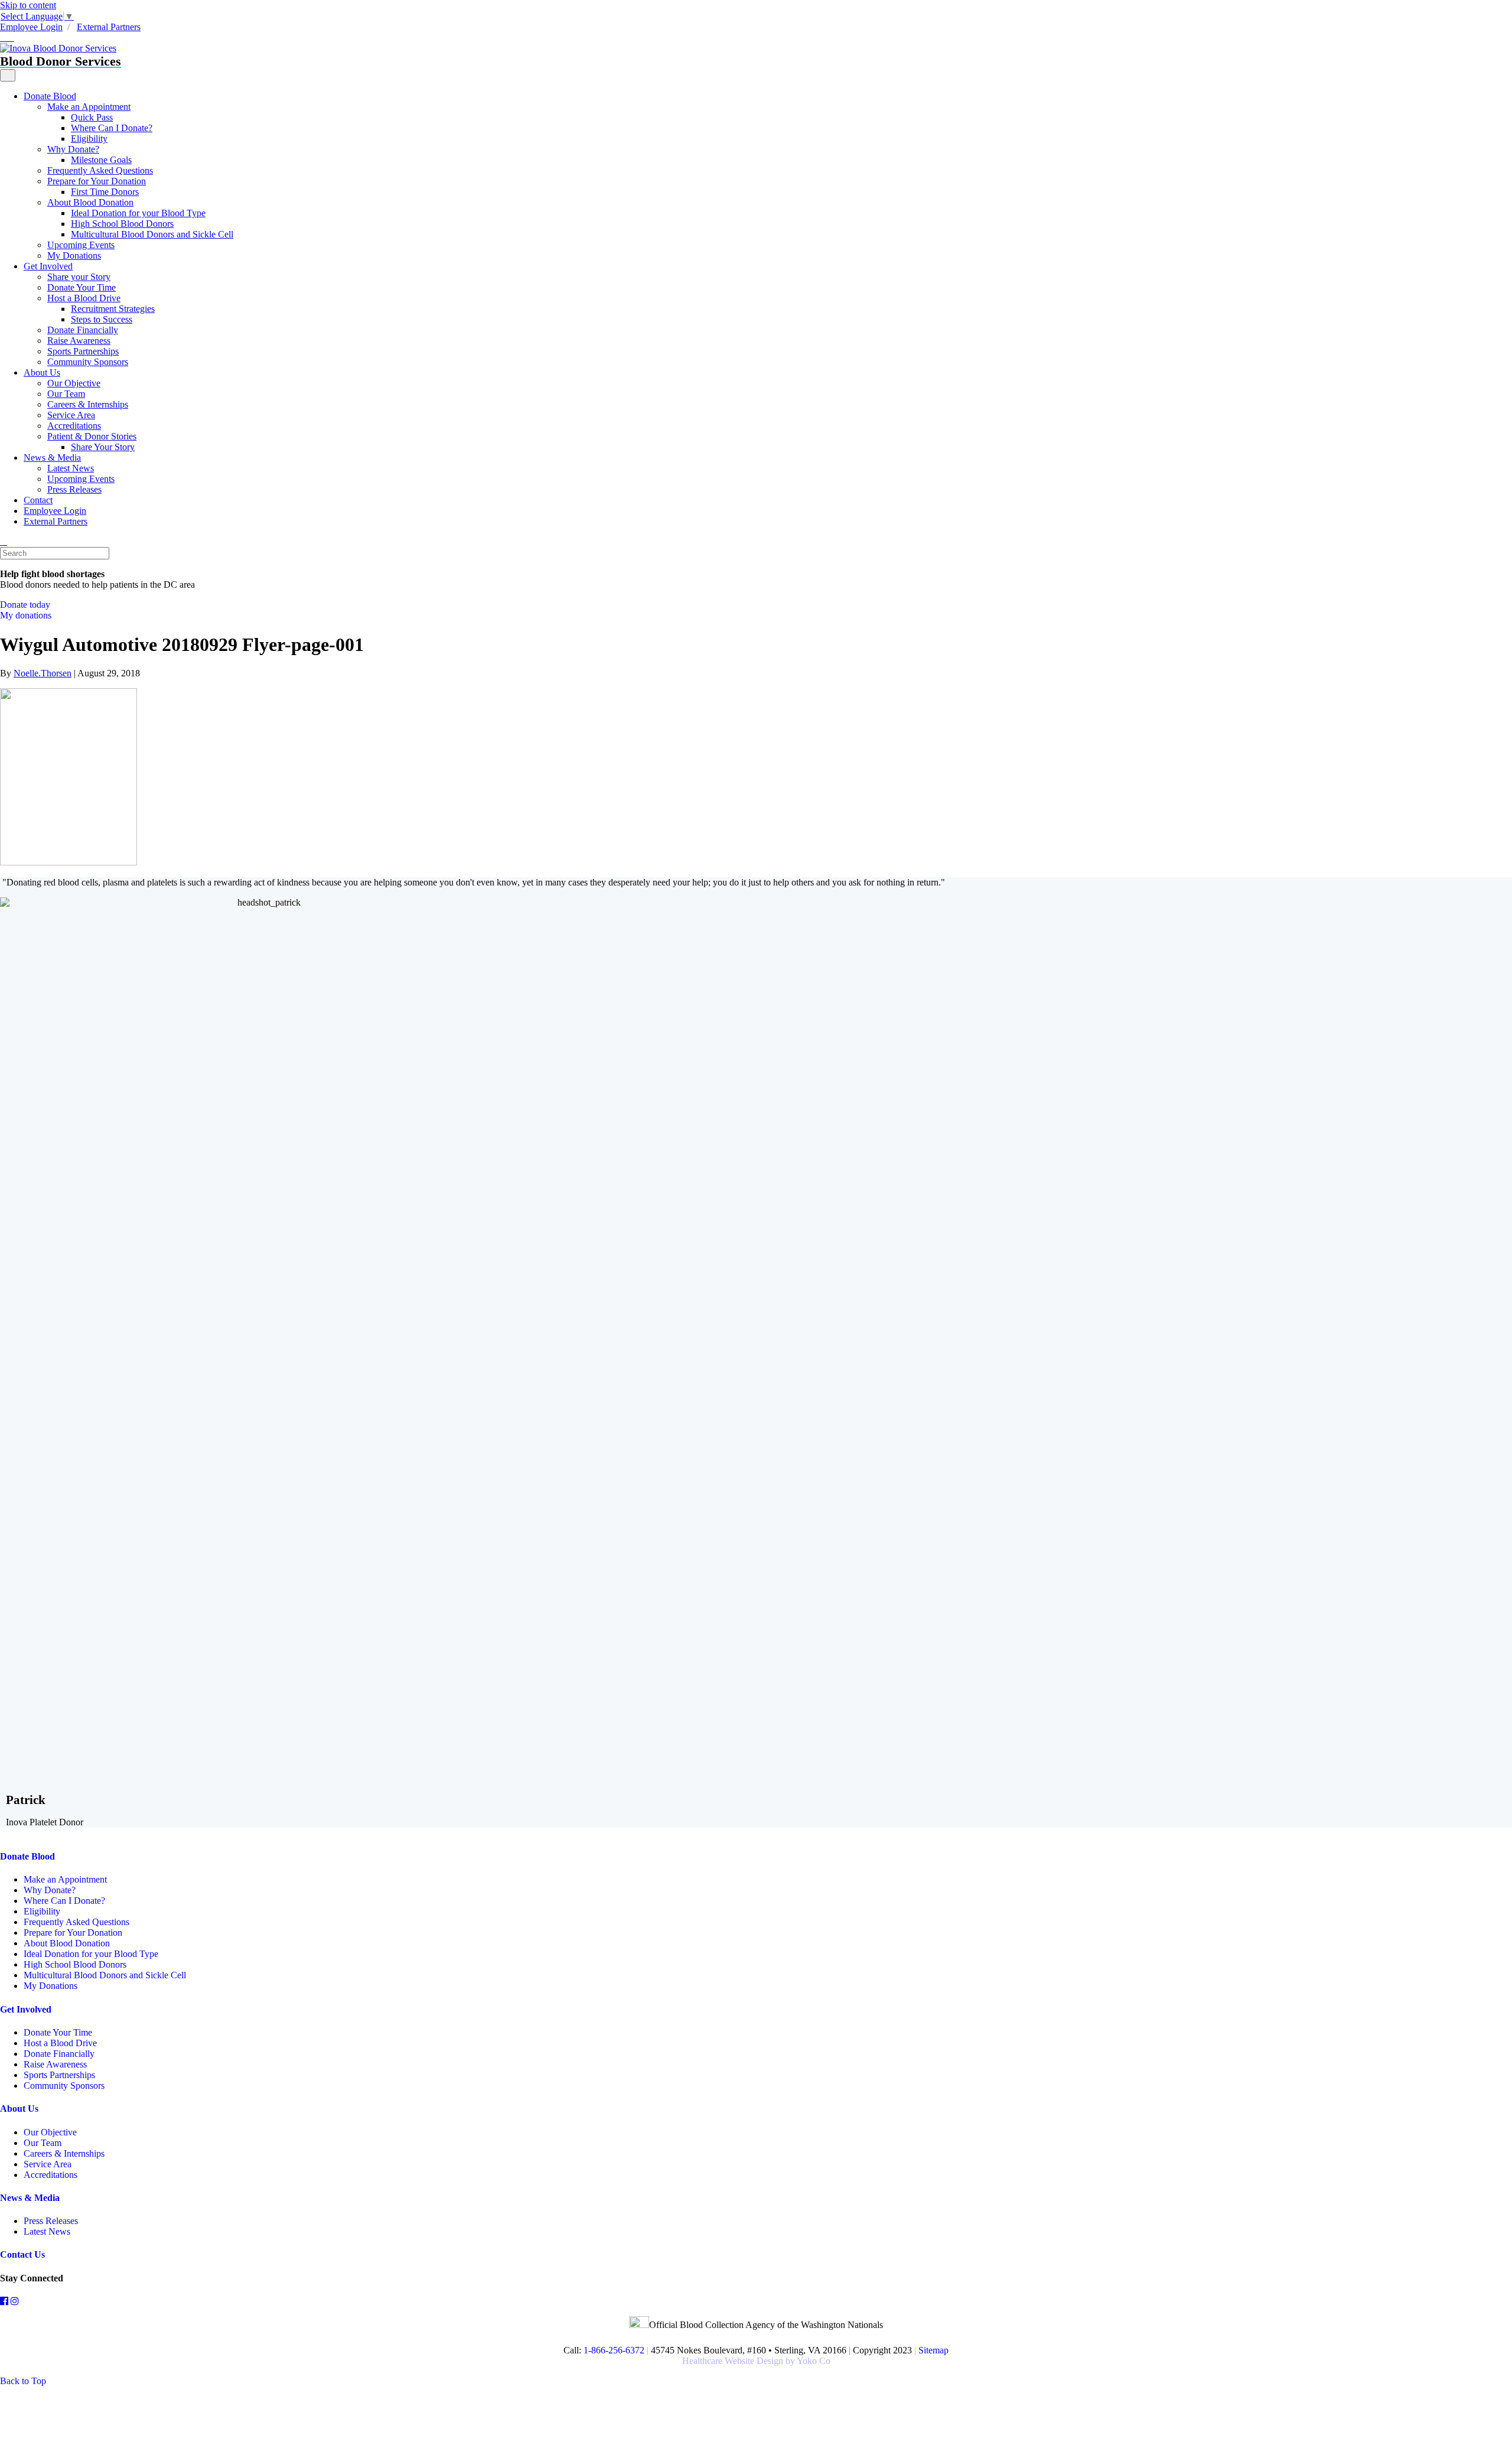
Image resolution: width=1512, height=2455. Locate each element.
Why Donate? (73, 149)
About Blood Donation (90, 202)
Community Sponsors (88, 362)
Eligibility (89, 139)
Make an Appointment (89, 107)
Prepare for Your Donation (97, 181)
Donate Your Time (82, 287)
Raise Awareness (79, 341)
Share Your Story (103, 447)
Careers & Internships (88, 404)
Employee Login (31, 27)
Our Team (66, 394)
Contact (38, 500)
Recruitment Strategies (113, 309)
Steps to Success (102, 319)
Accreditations (74, 426)
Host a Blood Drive (84, 298)
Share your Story (79, 277)
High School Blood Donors (122, 224)
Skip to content (28, 5)
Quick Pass (92, 117)
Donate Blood (50, 96)
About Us (42, 372)
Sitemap (933, 2350)
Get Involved (48, 266)
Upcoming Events (81, 245)
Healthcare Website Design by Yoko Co (756, 2361)
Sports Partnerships (83, 351)
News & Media (52, 458)
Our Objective (74, 383)
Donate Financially (83, 330)
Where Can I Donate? (112, 128)
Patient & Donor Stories (92, 436)
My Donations (74, 255)
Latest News (71, 468)
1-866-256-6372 (613, 2350)
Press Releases (74, 489)
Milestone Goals (101, 160)
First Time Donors (105, 192)
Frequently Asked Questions (100, 170)
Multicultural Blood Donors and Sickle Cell (152, 234)
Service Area (71, 415)
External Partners (109, 27)
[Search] (4, 541)
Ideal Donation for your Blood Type (138, 213)
